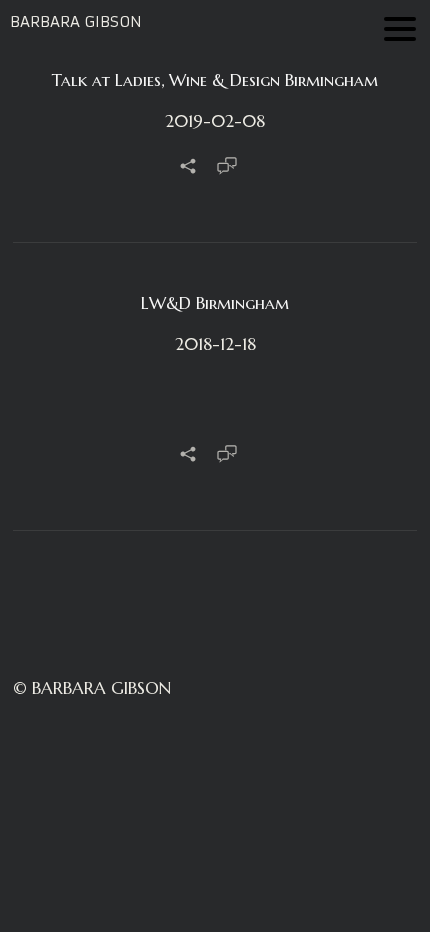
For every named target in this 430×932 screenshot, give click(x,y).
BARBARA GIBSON (76, 21)
